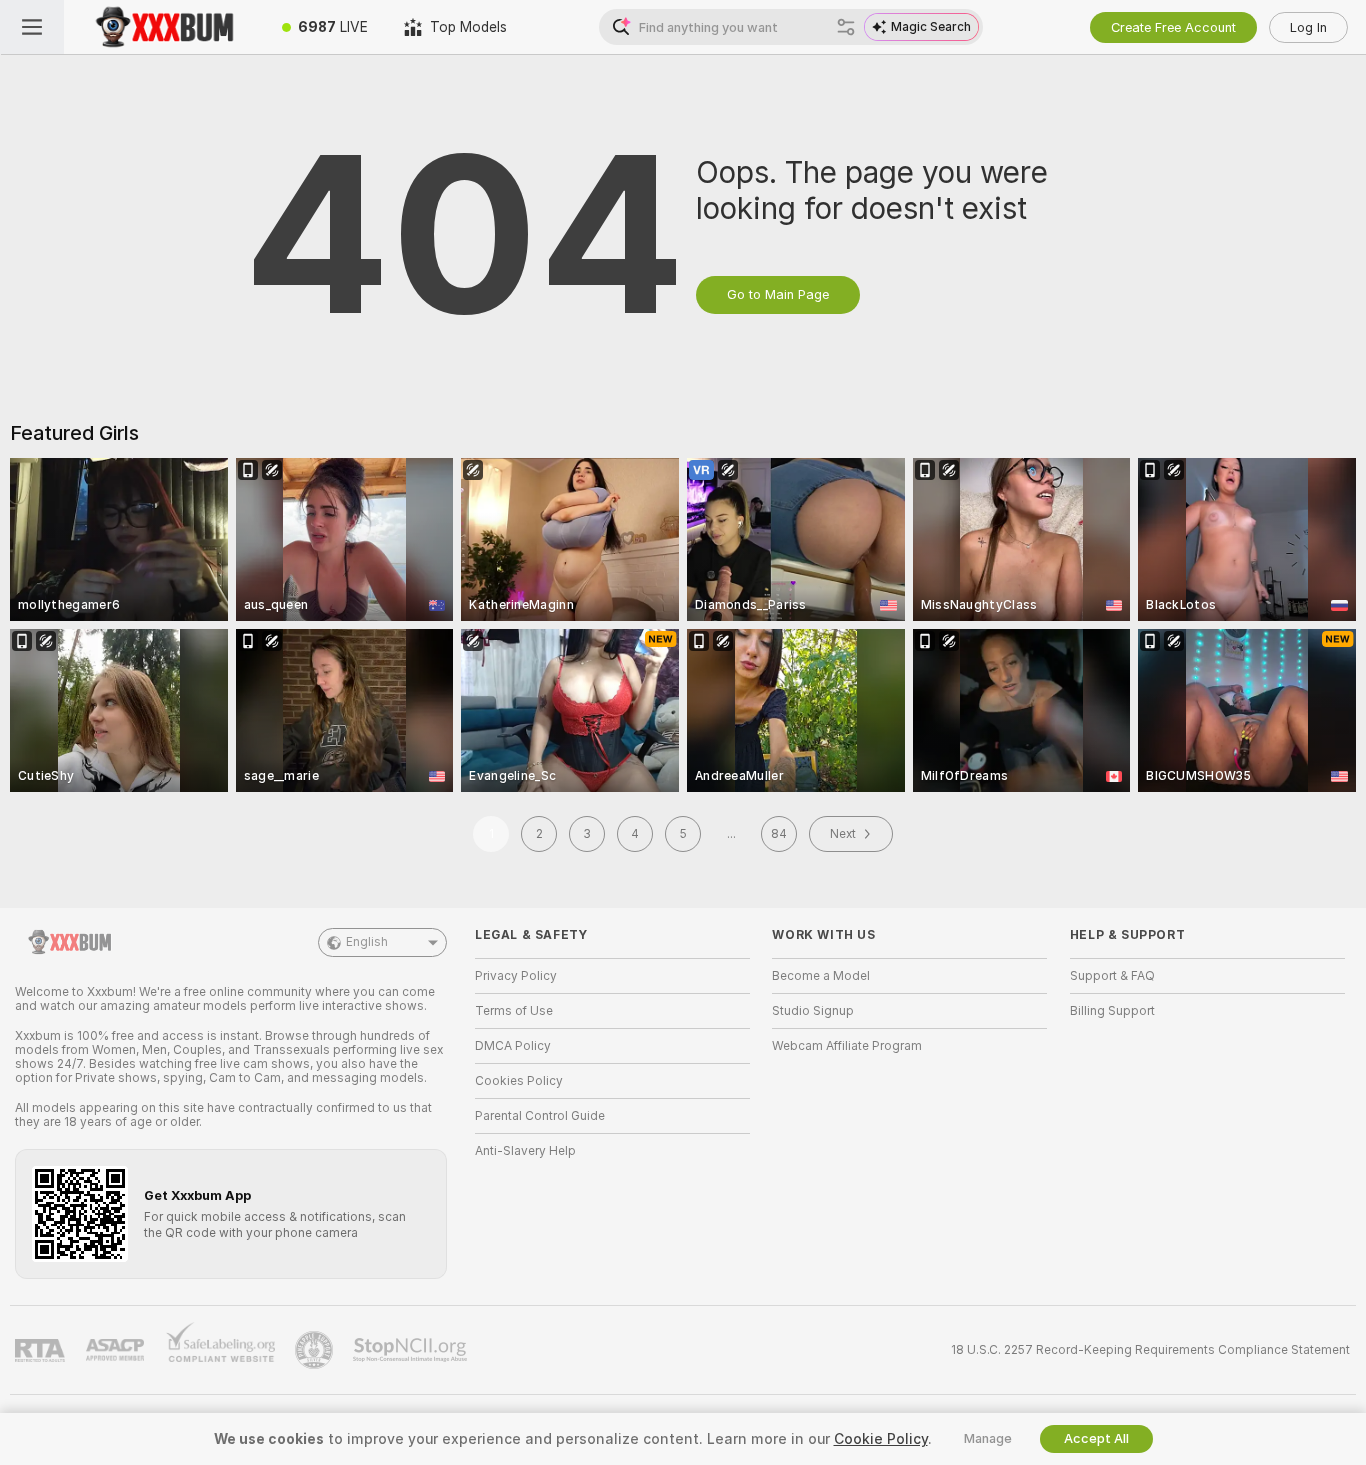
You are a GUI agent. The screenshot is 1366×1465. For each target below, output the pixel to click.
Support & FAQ (1112, 976)
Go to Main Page (778, 294)
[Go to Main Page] (164, 27)
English (367, 942)
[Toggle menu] (32, 27)
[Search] (846, 27)
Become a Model (821, 976)
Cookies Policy (519, 1081)
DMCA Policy (513, 1046)
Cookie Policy (881, 1439)
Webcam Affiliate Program (847, 1046)
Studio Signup (813, 1011)
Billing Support (1112, 1011)
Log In (1308, 27)
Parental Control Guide (540, 1116)
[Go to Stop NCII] (412, 1350)
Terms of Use (514, 1011)
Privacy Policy (516, 976)
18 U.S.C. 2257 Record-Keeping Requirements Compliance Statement (1150, 1350)
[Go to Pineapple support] (316, 1350)
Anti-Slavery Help (525, 1151)
